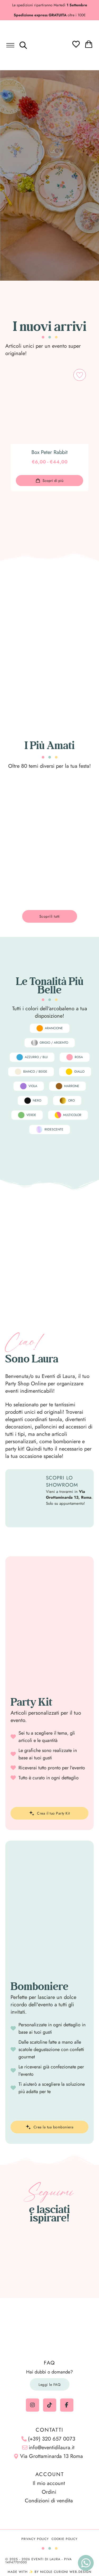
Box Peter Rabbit (49, 452)
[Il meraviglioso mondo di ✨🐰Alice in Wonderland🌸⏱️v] (23, 2253)
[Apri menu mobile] (10, 45)
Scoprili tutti (50, 508)
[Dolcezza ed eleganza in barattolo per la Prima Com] (77, 2253)
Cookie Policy (65, 2539)
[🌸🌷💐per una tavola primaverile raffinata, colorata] (49, 2269)
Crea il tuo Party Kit (53, 1813)
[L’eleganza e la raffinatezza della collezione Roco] (23, 2269)
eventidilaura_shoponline (52, 2233)
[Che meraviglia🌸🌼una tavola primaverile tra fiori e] (49, 2253)
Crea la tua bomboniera (54, 2127)
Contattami (68, 1516)
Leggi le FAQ (49, 2385)
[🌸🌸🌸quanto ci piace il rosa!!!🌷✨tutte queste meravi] (77, 2269)
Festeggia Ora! (49, 200)
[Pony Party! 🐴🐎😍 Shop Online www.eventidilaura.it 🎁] (23, 2285)
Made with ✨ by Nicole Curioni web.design (49, 2572)
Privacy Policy (35, 2539)
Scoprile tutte (50, 2112)
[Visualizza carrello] (89, 44)
